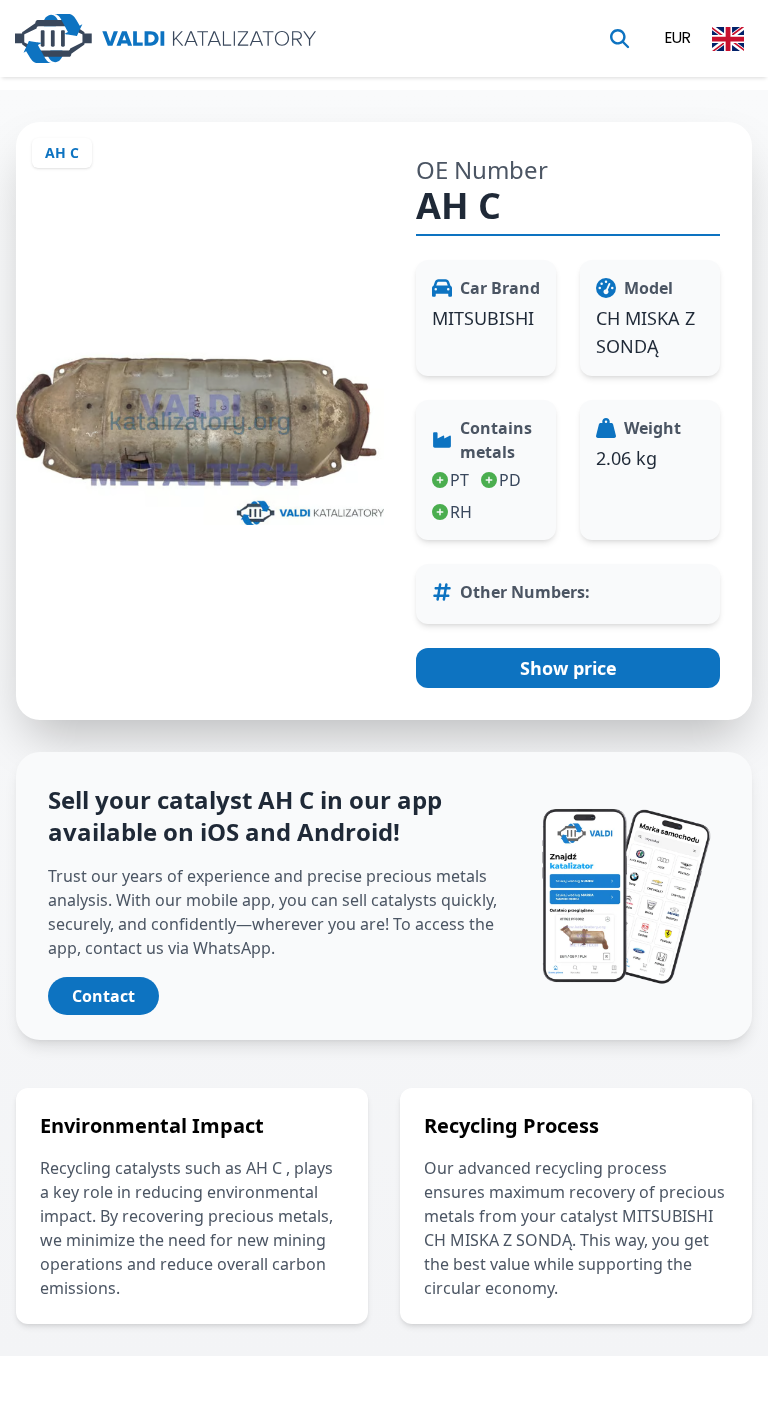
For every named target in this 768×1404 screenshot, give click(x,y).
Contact (103, 996)
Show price (568, 668)
